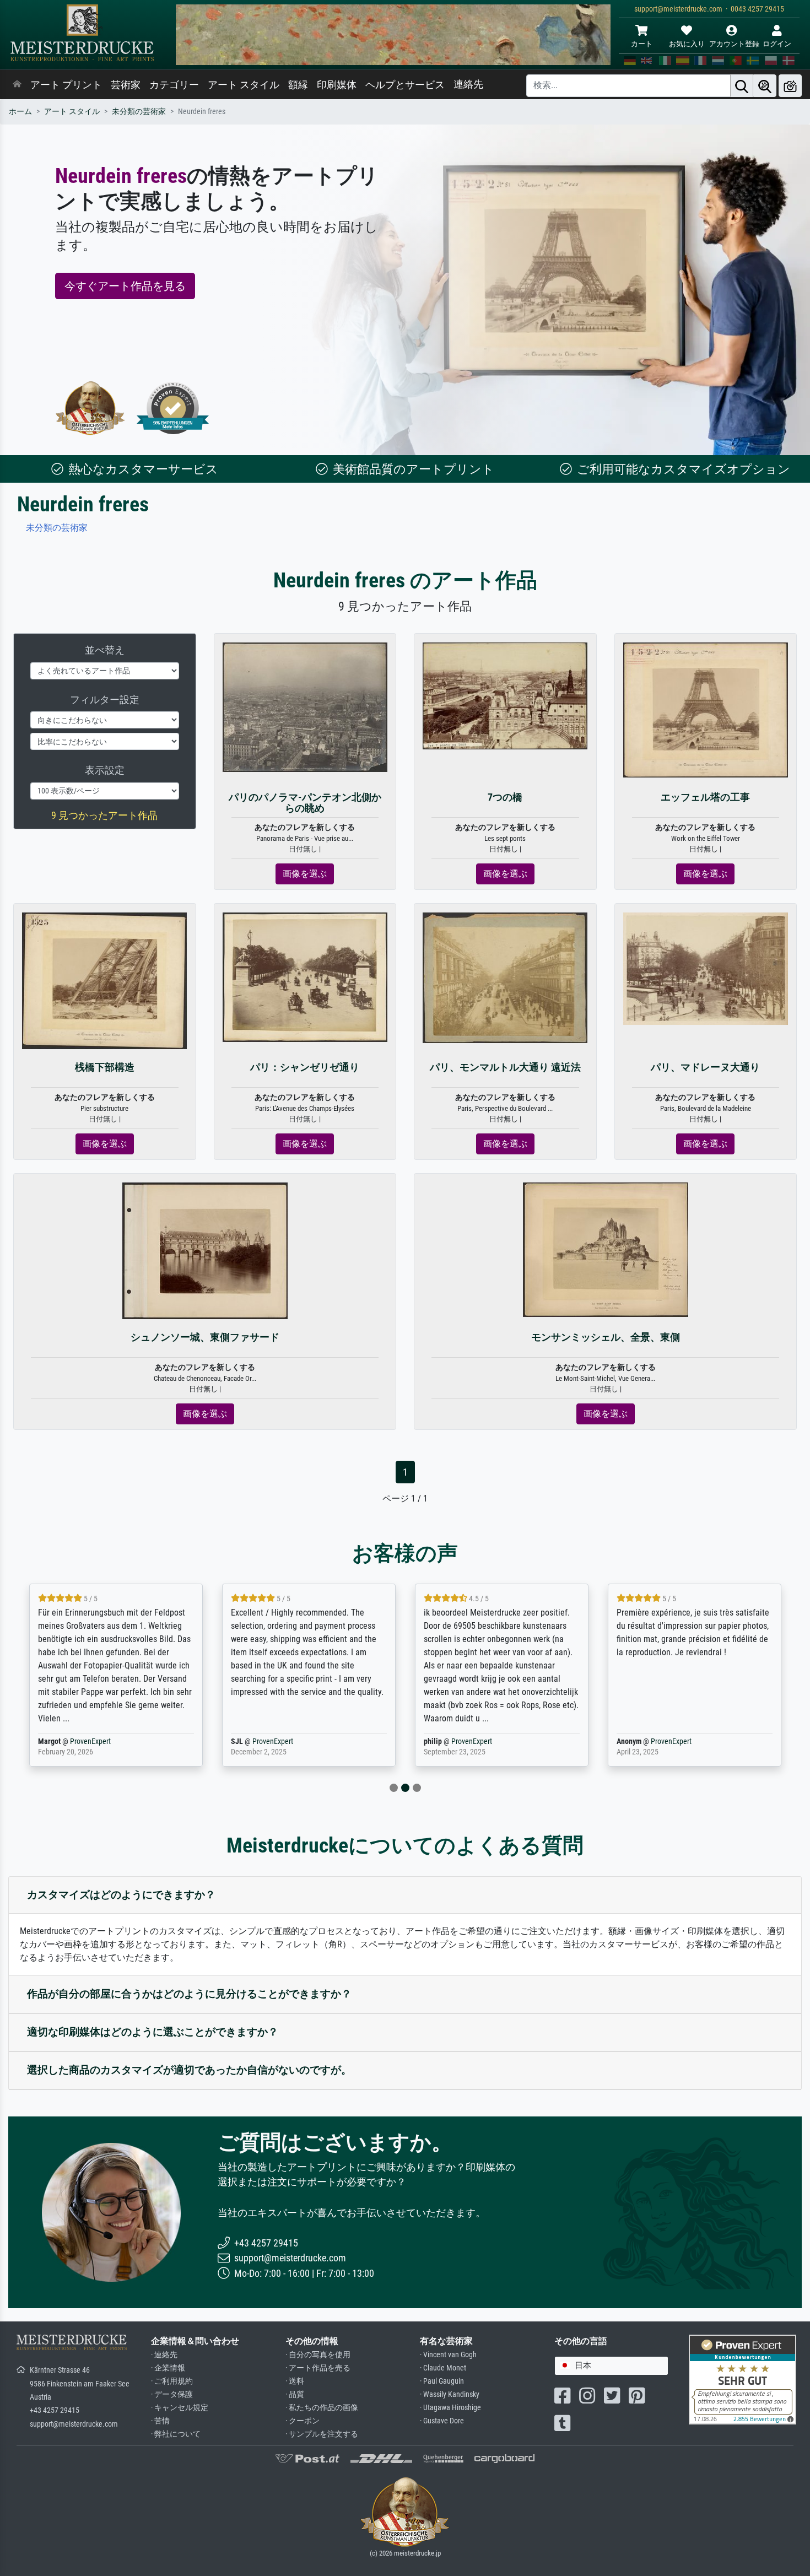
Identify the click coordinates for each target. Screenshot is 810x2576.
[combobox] (611, 2366)
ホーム (20, 112)
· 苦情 (160, 2421)
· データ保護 (172, 2394)
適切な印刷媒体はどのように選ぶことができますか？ (153, 2032)
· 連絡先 (164, 2355)
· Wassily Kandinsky (450, 2394)
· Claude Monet (443, 2368)
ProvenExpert (90, 1741)
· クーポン (303, 2421)
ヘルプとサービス (405, 85)
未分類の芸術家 (139, 112)
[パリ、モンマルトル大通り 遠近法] (505, 977)
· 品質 (295, 2394)
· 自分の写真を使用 (318, 2355)
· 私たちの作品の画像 (322, 2408)
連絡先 (468, 84)
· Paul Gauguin (442, 2381)
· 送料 (295, 2381)
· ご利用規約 (172, 2381)
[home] (17, 85)
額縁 (298, 85)
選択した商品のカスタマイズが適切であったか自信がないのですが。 (189, 2070)
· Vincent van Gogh (448, 2355)
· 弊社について (176, 2434)
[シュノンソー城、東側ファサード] (205, 1251)
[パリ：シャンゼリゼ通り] (305, 977)
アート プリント (66, 85)
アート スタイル (244, 85)
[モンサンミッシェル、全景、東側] (606, 1249)
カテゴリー (174, 85)
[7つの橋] (505, 695)
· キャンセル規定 (180, 2408)
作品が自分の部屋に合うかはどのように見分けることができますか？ (189, 1994)
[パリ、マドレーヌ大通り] (706, 968)
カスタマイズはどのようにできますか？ (121, 1895)
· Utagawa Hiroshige (450, 2408)
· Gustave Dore (442, 2421)
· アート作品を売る (318, 2368)
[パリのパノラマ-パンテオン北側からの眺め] (305, 707)
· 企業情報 (168, 2368)
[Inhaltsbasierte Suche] (765, 86)
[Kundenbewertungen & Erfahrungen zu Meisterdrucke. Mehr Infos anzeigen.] (742, 2378)
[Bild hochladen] (790, 86)
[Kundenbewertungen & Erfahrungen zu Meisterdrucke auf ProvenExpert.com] (173, 408)
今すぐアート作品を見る (125, 286)
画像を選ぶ (305, 874)
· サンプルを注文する (322, 2434)
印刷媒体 (337, 85)
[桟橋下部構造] (104, 980)
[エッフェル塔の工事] (706, 709)
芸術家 (126, 85)
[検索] (742, 86)
